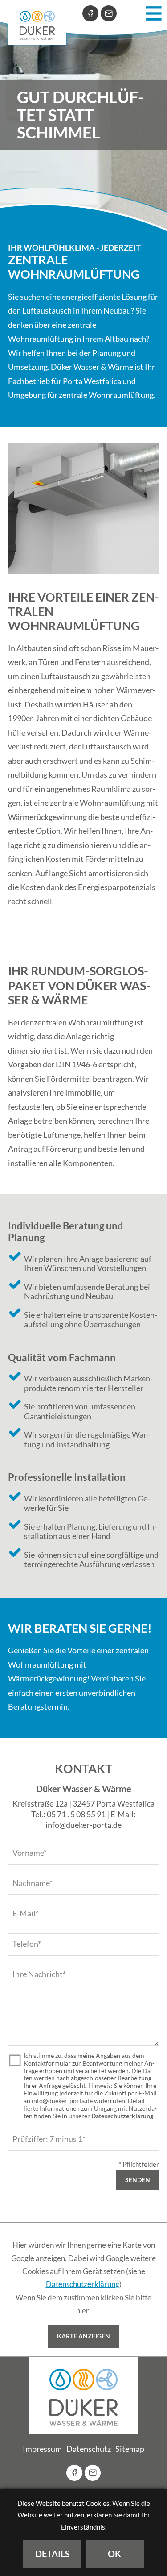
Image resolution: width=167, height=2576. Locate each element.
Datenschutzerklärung (122, 2116)
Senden (138, 2180)
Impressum (42, 2449)
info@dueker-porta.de (83, 1825)
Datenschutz (89, 2449)
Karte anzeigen (83, 2336)
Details (53, 2554)
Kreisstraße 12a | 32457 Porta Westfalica (83, 1803)
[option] (83, 115)
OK (114, 2554)
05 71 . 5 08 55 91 (76, 1814)
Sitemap (130, 2449)
